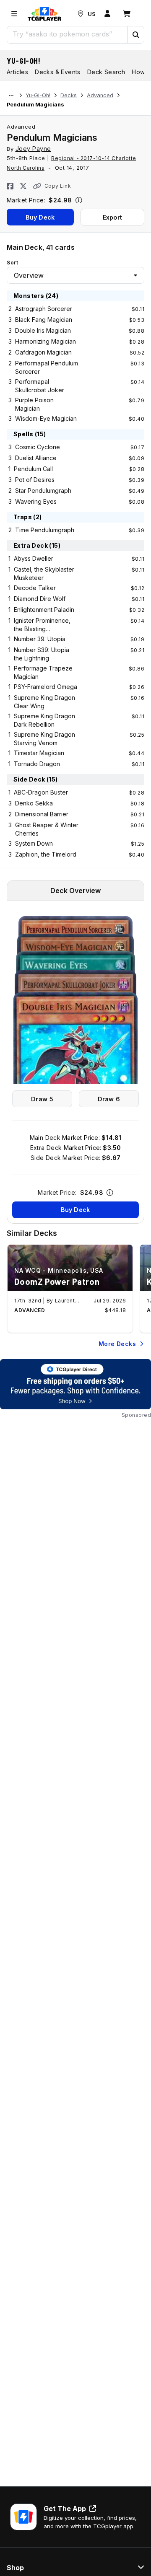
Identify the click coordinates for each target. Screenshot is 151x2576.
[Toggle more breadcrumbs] (11, 96)
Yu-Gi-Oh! (24, 61)
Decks (69, 95)
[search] (67, 34)
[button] (135, 35)
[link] (44, 14)
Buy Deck (40, 217)
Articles (17, 72)
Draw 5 (42, 1099)
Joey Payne (33, 149)
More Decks (117, 1344)
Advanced (100, 95)
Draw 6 (109, 1099)
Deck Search (106, 72)
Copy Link (58, 186)
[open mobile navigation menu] (14, 14)
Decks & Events (58, 72)
